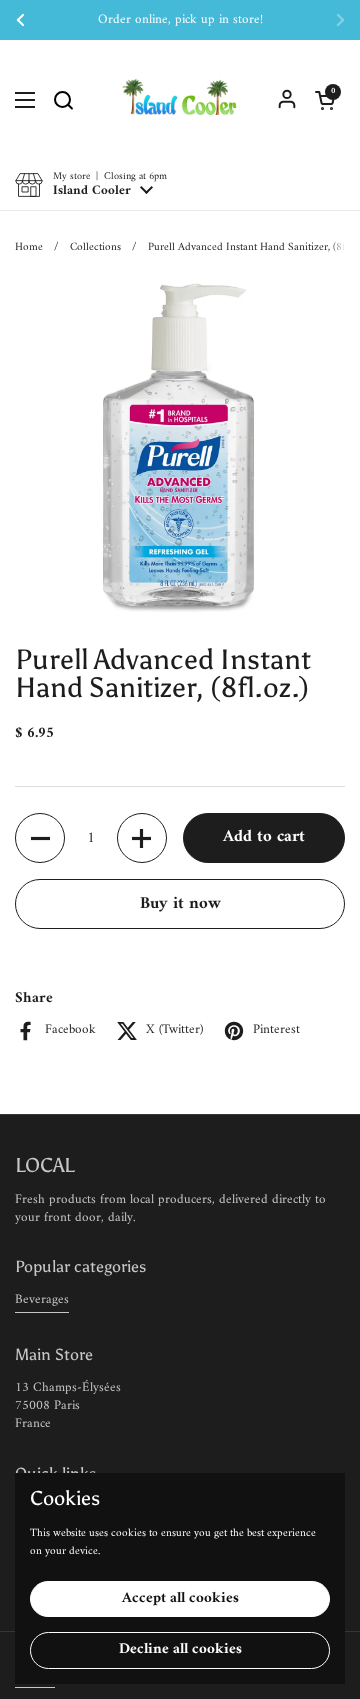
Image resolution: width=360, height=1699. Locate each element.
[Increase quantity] (142, 838)
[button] (325, 100)
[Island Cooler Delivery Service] (180, 100)
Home (29, 247)
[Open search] (63, 100)
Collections (95, 247)
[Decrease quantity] (40, 838)
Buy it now (180, 904)
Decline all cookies (180, 1649)
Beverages (42, 1299)
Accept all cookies (180, 1598)
